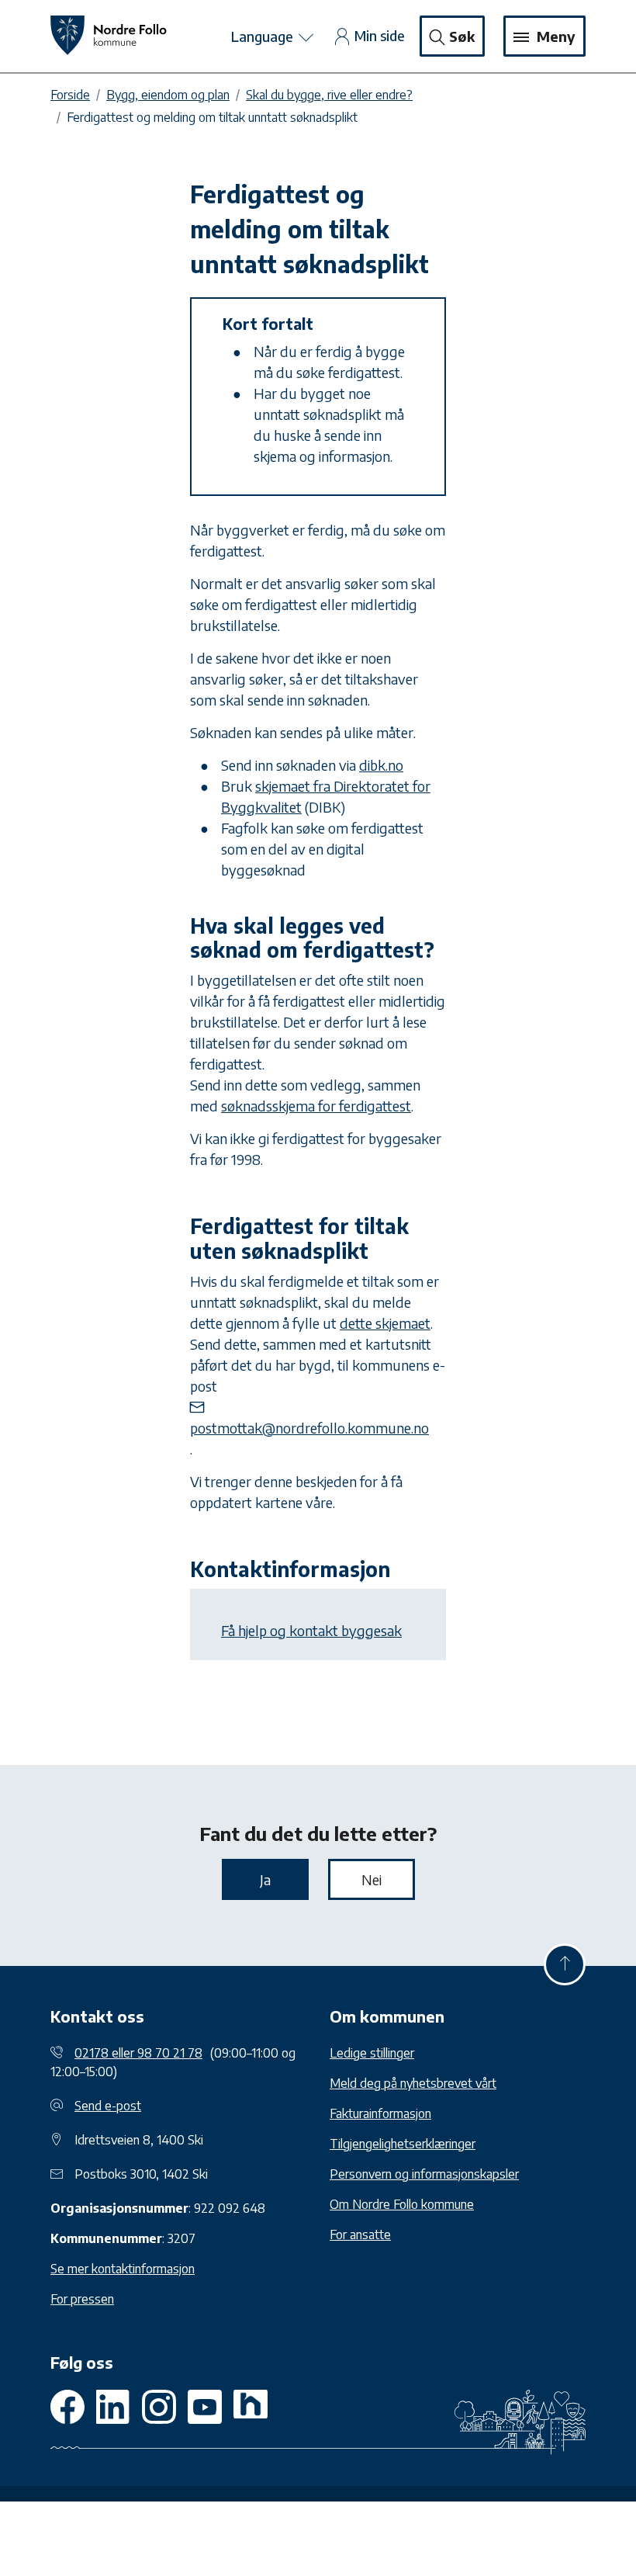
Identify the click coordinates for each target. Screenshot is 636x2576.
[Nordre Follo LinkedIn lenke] (251, 2407)
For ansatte (360, 2234)
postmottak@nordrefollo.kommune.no (309, 1428)
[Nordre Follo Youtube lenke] (159, 2407)
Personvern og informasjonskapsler (424, 2174)
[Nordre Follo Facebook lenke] (67, 2407)
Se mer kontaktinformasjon (123, 2269)
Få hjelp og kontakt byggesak (311, 1630)
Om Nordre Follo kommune (402, 2204)
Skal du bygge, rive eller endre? (329, 95)
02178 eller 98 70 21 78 (138, 2053)
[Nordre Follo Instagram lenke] (205, 2407)
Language (264, 36)
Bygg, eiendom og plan (168, 95)
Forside (70, 95)
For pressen (82, 2299)
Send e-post (108, 2106)
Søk (462, 36)
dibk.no (381, 765)
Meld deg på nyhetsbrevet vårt (413, 2083)
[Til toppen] (565, 1964)
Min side (380, 35)
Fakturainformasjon (380, 2113)
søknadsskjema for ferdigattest (316, 1106)
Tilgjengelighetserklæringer (403, 2144)
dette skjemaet (385, 1323)
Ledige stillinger (372, 2053)
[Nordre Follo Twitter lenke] (113, 2407)
